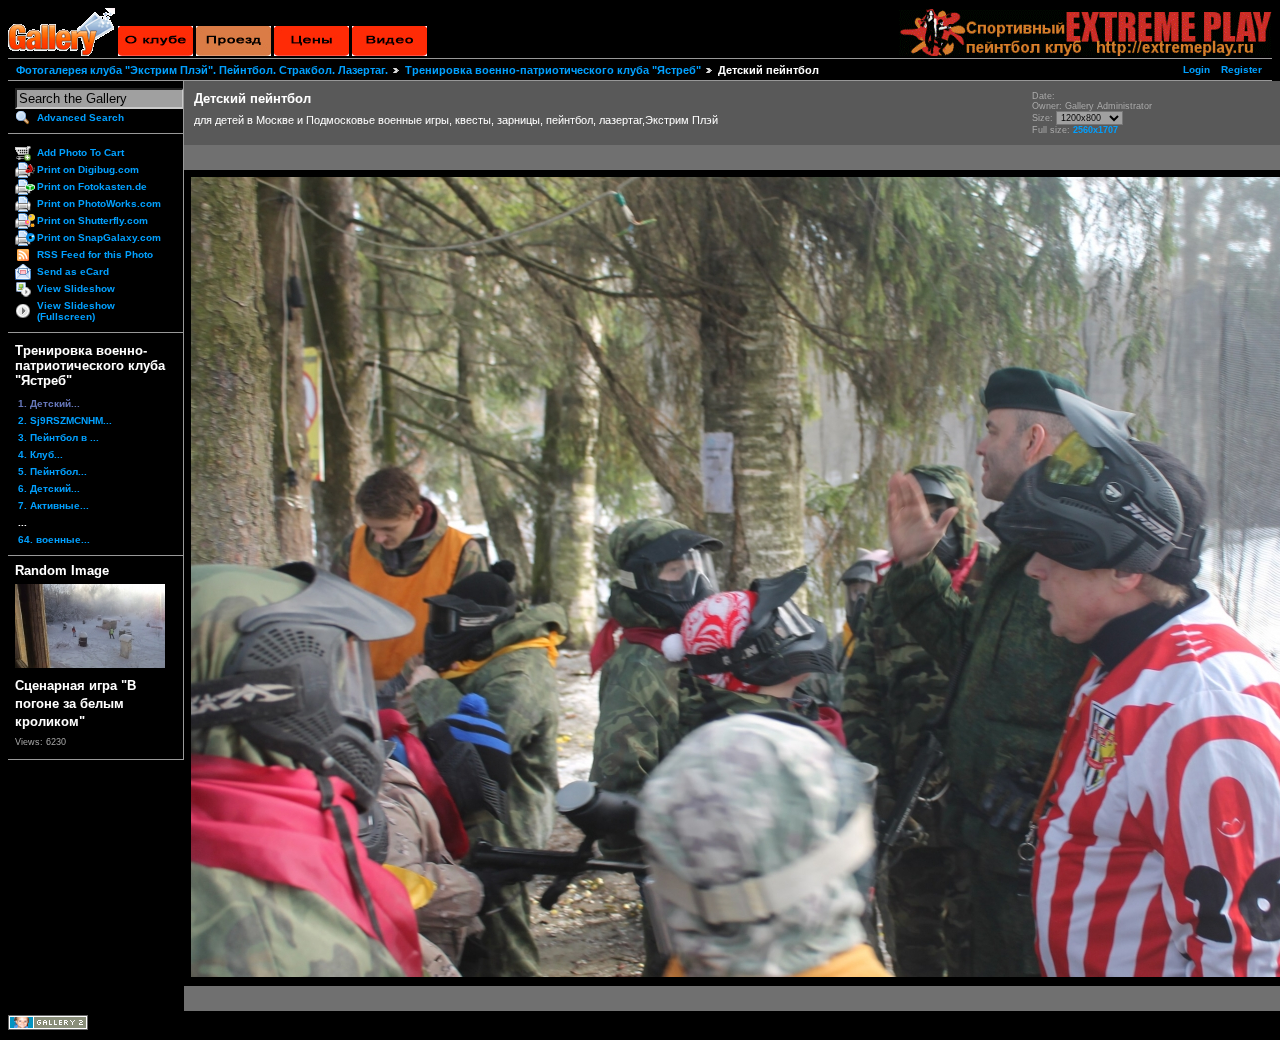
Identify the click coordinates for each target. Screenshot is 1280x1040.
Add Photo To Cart (80, 152)
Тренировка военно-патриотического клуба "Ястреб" (553, 70)
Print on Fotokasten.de (92, 186)
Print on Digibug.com (88, 169)
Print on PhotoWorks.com (99, 203)
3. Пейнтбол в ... (58, 437)
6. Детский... (49, 488)
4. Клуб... (40, 454)
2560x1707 (1095, 130)
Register (1241, 69)
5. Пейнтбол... (52, 471)
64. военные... (54, 539)
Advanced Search (80, 117)
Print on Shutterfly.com (92, 220)
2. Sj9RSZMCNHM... (65, 420)
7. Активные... (53, 505)
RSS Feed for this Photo (95, 254)
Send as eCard (73, 271)
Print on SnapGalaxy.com (99, 237)
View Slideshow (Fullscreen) (76, 311)
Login (1196, 69)
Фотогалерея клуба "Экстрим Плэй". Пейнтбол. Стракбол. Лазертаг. (202, 70)
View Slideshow (76, 288)
